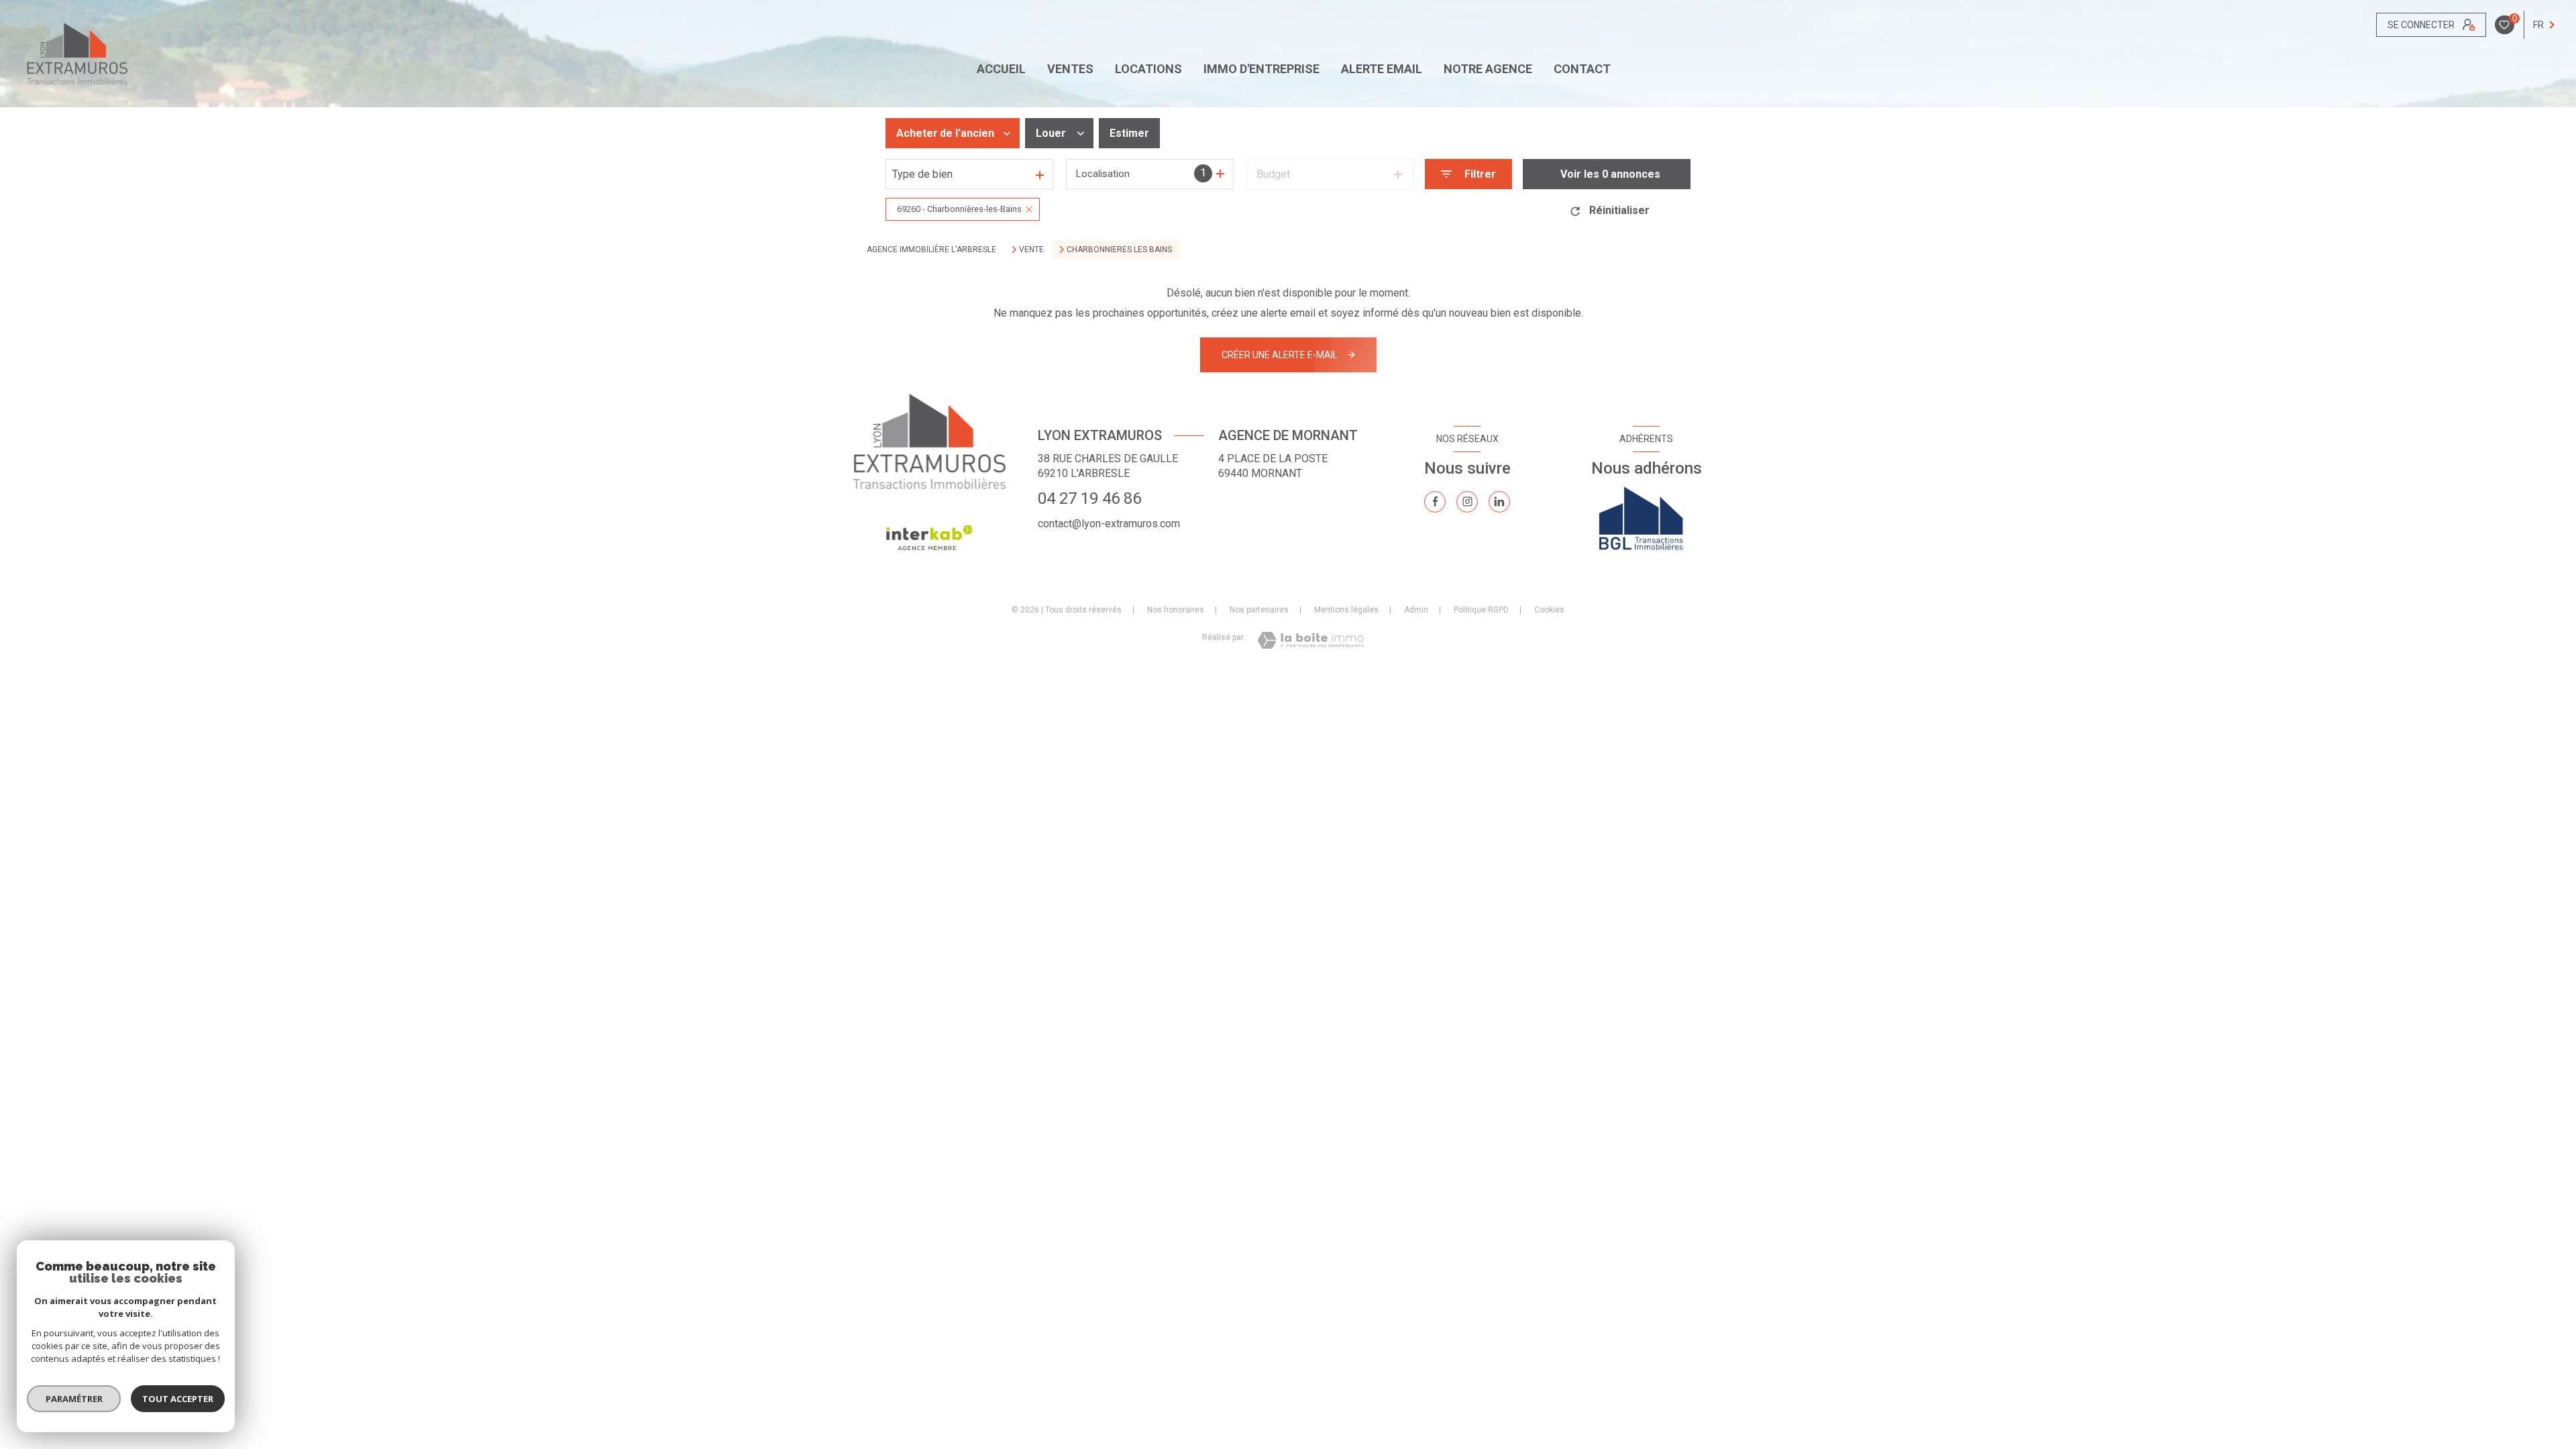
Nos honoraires (1176, 610)
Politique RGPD (1481, 610)
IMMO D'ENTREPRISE (1262, 69)
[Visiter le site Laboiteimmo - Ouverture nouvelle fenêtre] (1310, 640)
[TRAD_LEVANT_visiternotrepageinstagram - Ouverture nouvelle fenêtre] (1467, 502)
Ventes (1070, 69)
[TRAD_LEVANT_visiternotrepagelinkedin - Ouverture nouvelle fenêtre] (1499, 502)
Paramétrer (74, 1399)
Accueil (1001, 69)
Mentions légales (1346, 610)
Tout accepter (178, 1399)
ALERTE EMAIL (1382, 69)
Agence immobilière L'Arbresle (931, 250)
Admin (1416, 610)
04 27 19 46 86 (1089, 498)
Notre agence (1488, 69)
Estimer (1129, 133)
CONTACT (1582, 69)
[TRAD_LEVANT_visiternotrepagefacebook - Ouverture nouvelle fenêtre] (1435, 502)
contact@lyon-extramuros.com (1109, 524)
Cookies (1549, 610)
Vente (1031, 250)
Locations (1148, 69)
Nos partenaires (1259, 610)
